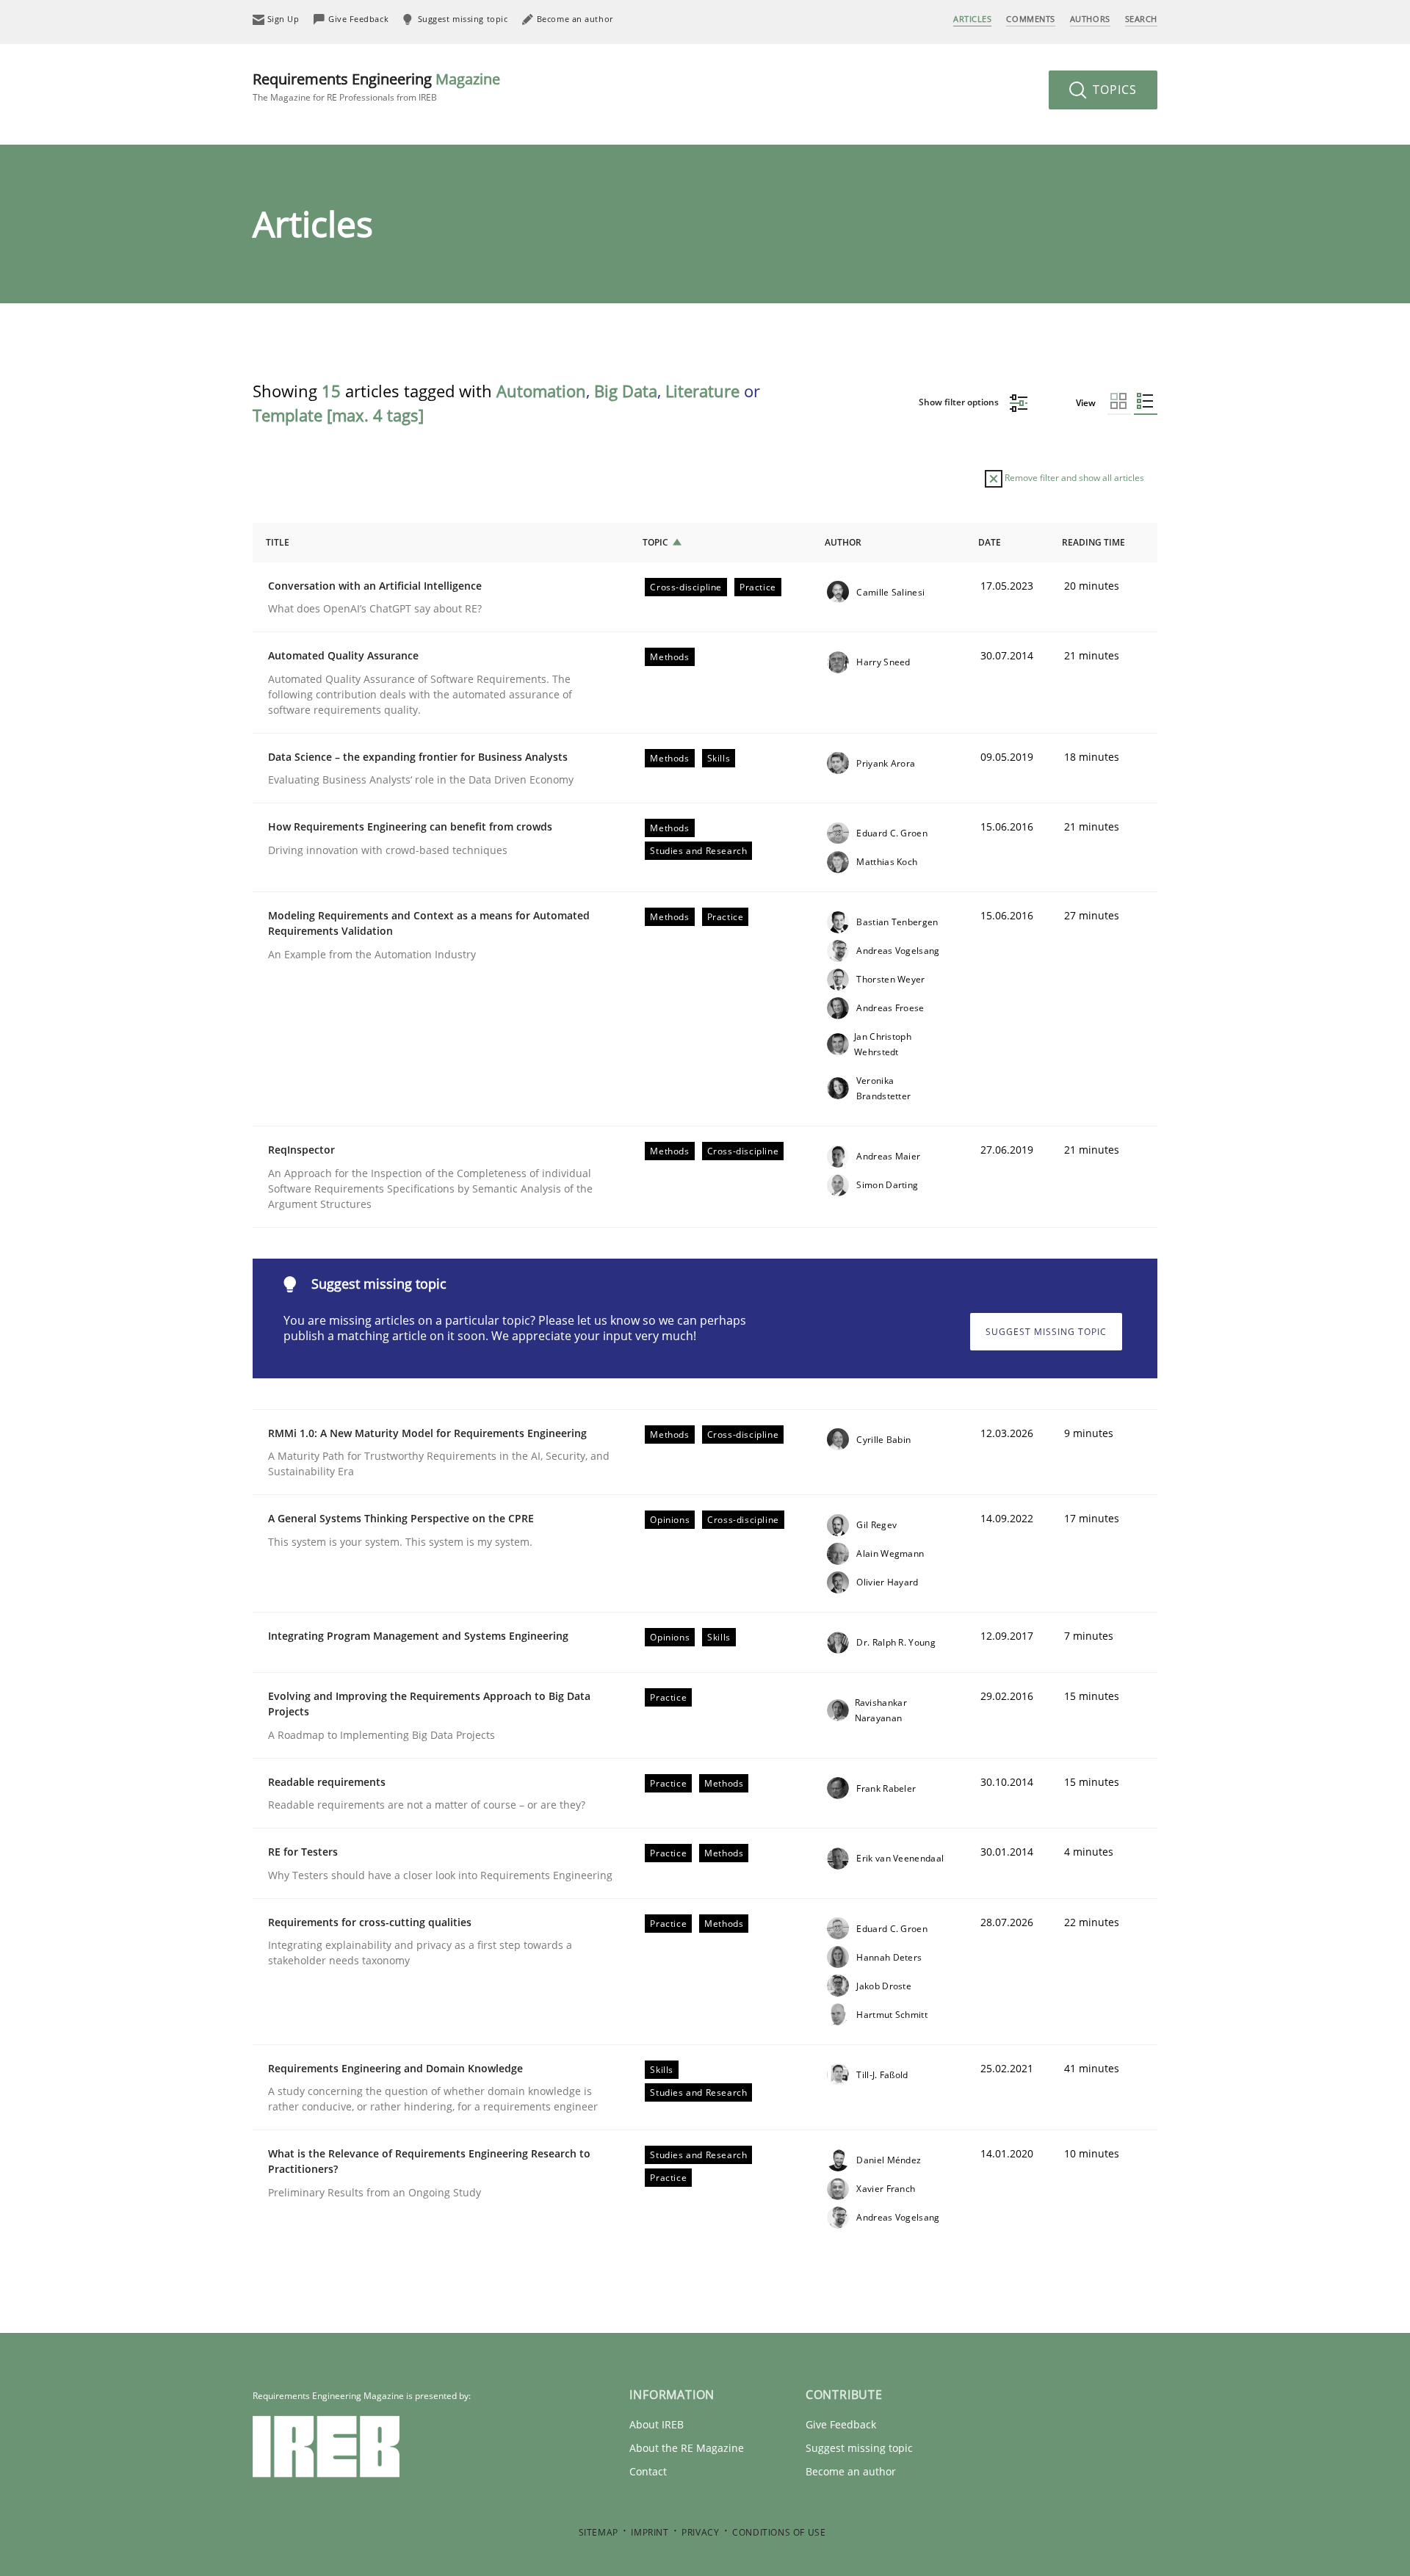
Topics (1113, 90)
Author (843, 542)
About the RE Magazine (687, 2448)
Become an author (851, 2471)
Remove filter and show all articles (1073, 478)
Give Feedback (841, 2424)
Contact (648, 2471)
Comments (1030, 19)
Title (278, 542)
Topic (655, 542)
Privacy (700, 2532)
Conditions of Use (779, 2532)
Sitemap (599, 2532)
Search (1141, 19)
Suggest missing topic (1046, 1332)
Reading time (1093, 542)
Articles (972, 19)
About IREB (657, 2424)
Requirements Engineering (376, 86)
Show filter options (960, 402)
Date (990, 542)
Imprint (650, 2532)
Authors (1090, 19)
